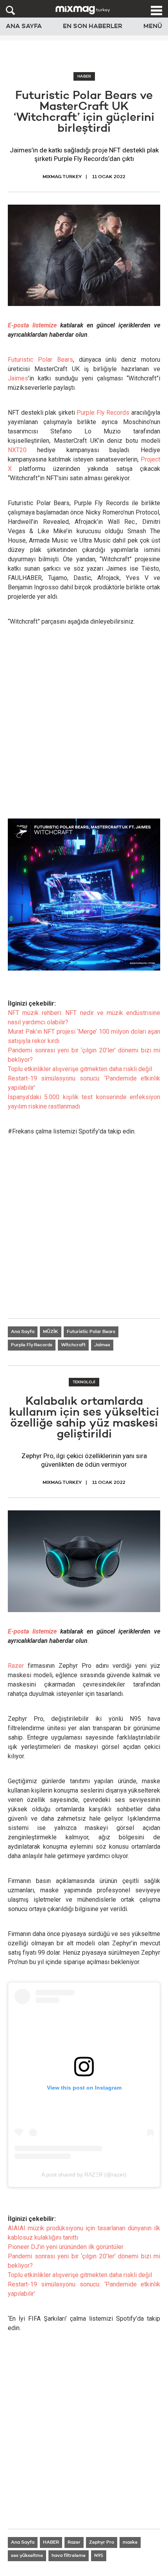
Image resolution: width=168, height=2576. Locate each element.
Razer (16, 1666)
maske (130, 2542)
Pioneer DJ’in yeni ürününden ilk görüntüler (66, 2247)
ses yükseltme (27, 2556)
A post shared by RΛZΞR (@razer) (84, 2175)
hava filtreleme (69, 2556)
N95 (99, 2556)
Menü (153, 27)
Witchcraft (73, 1345)
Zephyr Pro (102, 2542)
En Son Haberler (93, 27)
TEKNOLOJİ (84, 1382)
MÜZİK (51, 1332)
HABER (84, 76)
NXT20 (17, 450)
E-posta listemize (32, 325)
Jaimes (18, 378)
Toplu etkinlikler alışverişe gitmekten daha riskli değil (80, 1069)
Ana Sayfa (24, 27)
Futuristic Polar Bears (40, 360)
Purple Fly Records (103, 413)
